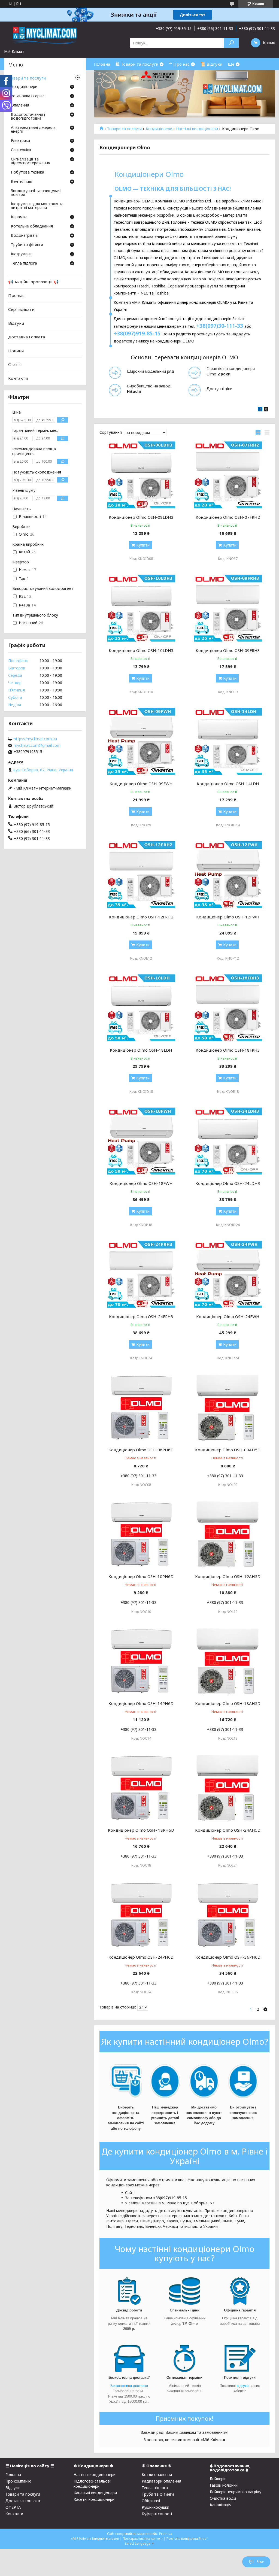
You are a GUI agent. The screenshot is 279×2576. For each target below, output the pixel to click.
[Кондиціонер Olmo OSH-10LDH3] (141, 609)
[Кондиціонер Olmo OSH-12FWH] (228, 875)
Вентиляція (22, 182)
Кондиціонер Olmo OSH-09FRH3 (228, 650)
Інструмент (21, 254)
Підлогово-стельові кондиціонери (92, 2484)
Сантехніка (21, 150)
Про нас (16, 295)
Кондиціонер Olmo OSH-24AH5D (228, 1830)
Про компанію (18, 2481)
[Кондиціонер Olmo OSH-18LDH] (141, 1008)
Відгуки (16, 323)
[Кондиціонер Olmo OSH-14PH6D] (141, 1662)
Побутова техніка (28, 172)
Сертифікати (21, 309)
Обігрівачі (151, 2501)
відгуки (243, 2386)
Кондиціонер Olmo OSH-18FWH (141, 1183)
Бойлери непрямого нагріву (236, 2492)
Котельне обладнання (32, 226)
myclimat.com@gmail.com (37, 745)
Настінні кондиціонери (197, 129)
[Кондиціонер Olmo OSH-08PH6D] (141, 1408)
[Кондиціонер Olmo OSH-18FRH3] (228, 1008)
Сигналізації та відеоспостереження (31, 161)
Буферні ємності (157, 2514)
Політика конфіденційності (187, 2539)
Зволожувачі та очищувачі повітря (36, 193)
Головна (102, 64)
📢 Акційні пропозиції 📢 (34, 282)
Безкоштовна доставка (129, 2386)
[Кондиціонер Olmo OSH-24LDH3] (228, 1142)
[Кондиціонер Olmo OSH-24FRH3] (141, 1275)
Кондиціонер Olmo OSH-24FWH (228, 1316)
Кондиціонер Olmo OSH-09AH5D (228, 1450)
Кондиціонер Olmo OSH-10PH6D (141, 1576)
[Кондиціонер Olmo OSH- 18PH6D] (141, 1788)
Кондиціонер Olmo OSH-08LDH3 (141, 517)
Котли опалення (157, 2475)
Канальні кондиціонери (95, 2493)
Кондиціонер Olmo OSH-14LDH (228, 784)
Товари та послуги (124, 129)
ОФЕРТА (13, 2507)
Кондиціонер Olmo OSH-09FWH (141, 784)
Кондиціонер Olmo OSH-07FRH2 (228, 517)
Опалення (20, 105)
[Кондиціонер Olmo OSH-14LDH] (228, 742)
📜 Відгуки (211, 64)
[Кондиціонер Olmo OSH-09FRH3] (228, 609)
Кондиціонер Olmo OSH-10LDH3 (141, 650)
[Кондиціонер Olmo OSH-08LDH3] (141, 475)
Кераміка (19, 217)
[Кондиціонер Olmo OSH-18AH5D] (228, 1662)
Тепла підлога (24, 263)
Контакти (18, 378)
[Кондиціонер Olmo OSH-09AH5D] (228, 1408)
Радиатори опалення (161, 2481)
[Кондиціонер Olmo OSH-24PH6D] (141, 1915)
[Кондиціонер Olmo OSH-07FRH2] (228, 475)
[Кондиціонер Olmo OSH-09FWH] (141, 742)
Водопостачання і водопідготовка (28, 117)
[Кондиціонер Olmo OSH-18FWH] (141, 1142)
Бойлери (218, 2479)
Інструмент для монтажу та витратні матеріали (37, 206)
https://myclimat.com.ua (35, 739)
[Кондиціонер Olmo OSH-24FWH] (228, 1275)
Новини (16, 351)
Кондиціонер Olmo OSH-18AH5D (228, 1703)
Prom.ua (166, 2534)
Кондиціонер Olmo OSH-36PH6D (228, 1957)
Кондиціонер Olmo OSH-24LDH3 (228, 1183)
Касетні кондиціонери (94, 2499)
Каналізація (221, 2505)
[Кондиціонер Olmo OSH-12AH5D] (228, 1535)
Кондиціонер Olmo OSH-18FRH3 (228, 1050)
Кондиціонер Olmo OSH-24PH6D (141, 1957)
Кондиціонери (159, 129)
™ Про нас (179, 64)
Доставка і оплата (27, 337)
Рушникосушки (155, 2507)
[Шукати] (231, 43)
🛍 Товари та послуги (137, 64)
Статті (15, 364)
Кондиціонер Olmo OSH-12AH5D (228, 1576)
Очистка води (223, 2498)
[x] (266, 410)
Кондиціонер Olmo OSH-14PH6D (141, 1703)
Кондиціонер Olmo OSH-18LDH (141, 1050)
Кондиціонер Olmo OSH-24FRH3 (141, 1316)
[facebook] (260, 410)
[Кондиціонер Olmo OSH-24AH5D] (228, 1788)
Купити (143, 545)
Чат (260, 2562)
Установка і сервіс (28, 96)
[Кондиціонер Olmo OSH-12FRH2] (141, 875)
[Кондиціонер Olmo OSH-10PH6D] (141, 1535)
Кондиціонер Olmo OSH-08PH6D (141, 1450)
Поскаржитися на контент (143, 2539)
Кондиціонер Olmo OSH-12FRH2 (141, 917)
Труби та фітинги (27, 245)
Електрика (20, 141)
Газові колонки (224, 2485)
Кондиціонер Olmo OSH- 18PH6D (141, 1830)
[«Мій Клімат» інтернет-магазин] (45, 35)
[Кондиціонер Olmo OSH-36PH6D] (228, 1915)
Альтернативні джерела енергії (33, 130)
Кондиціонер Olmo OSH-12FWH (228, 917)
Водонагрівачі (24, 236)
